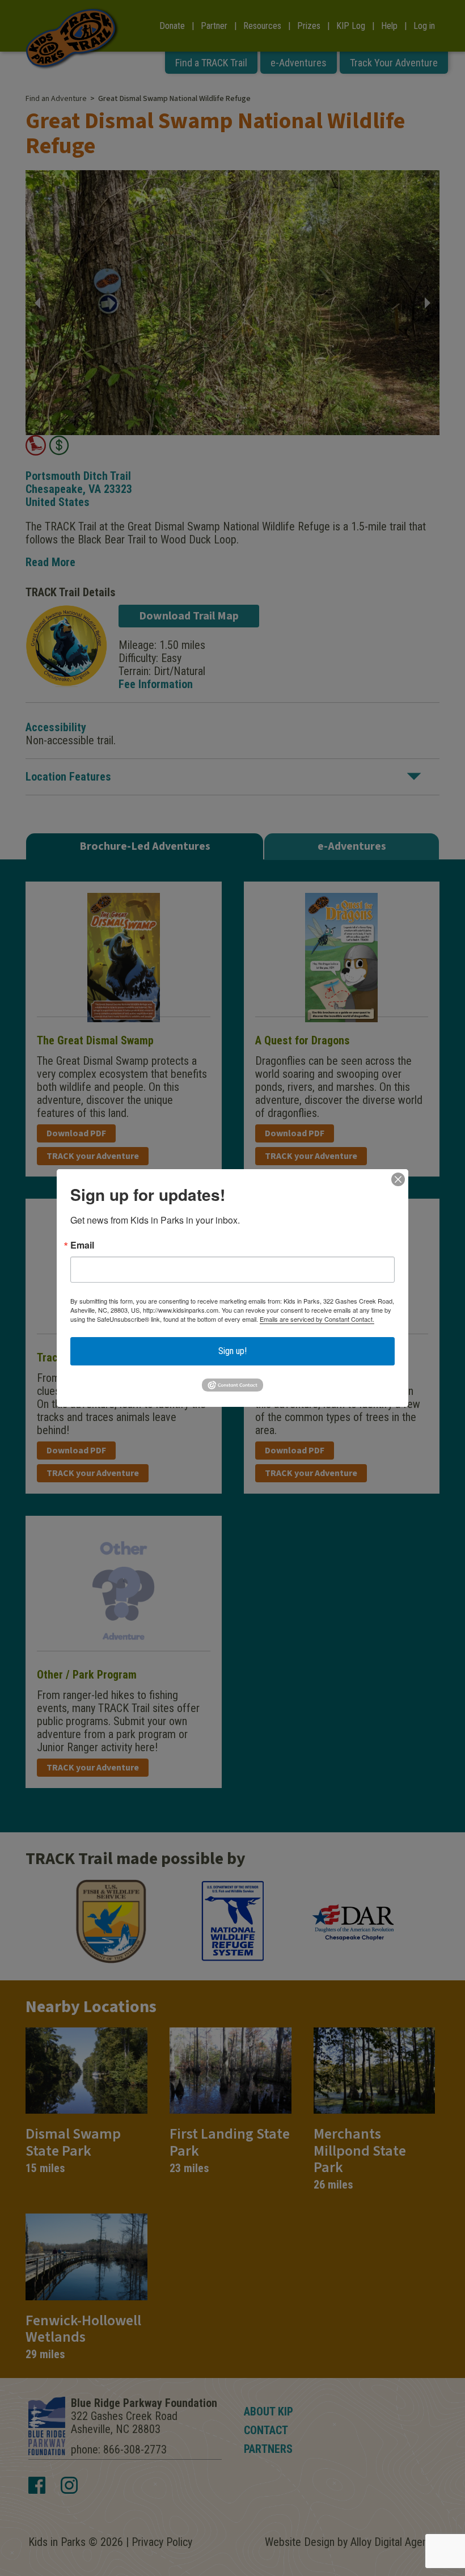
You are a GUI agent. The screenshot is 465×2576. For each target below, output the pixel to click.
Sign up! (232, 1351)
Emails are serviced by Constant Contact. (317, 1319)
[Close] (398, 1179)
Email (82, 1245)
